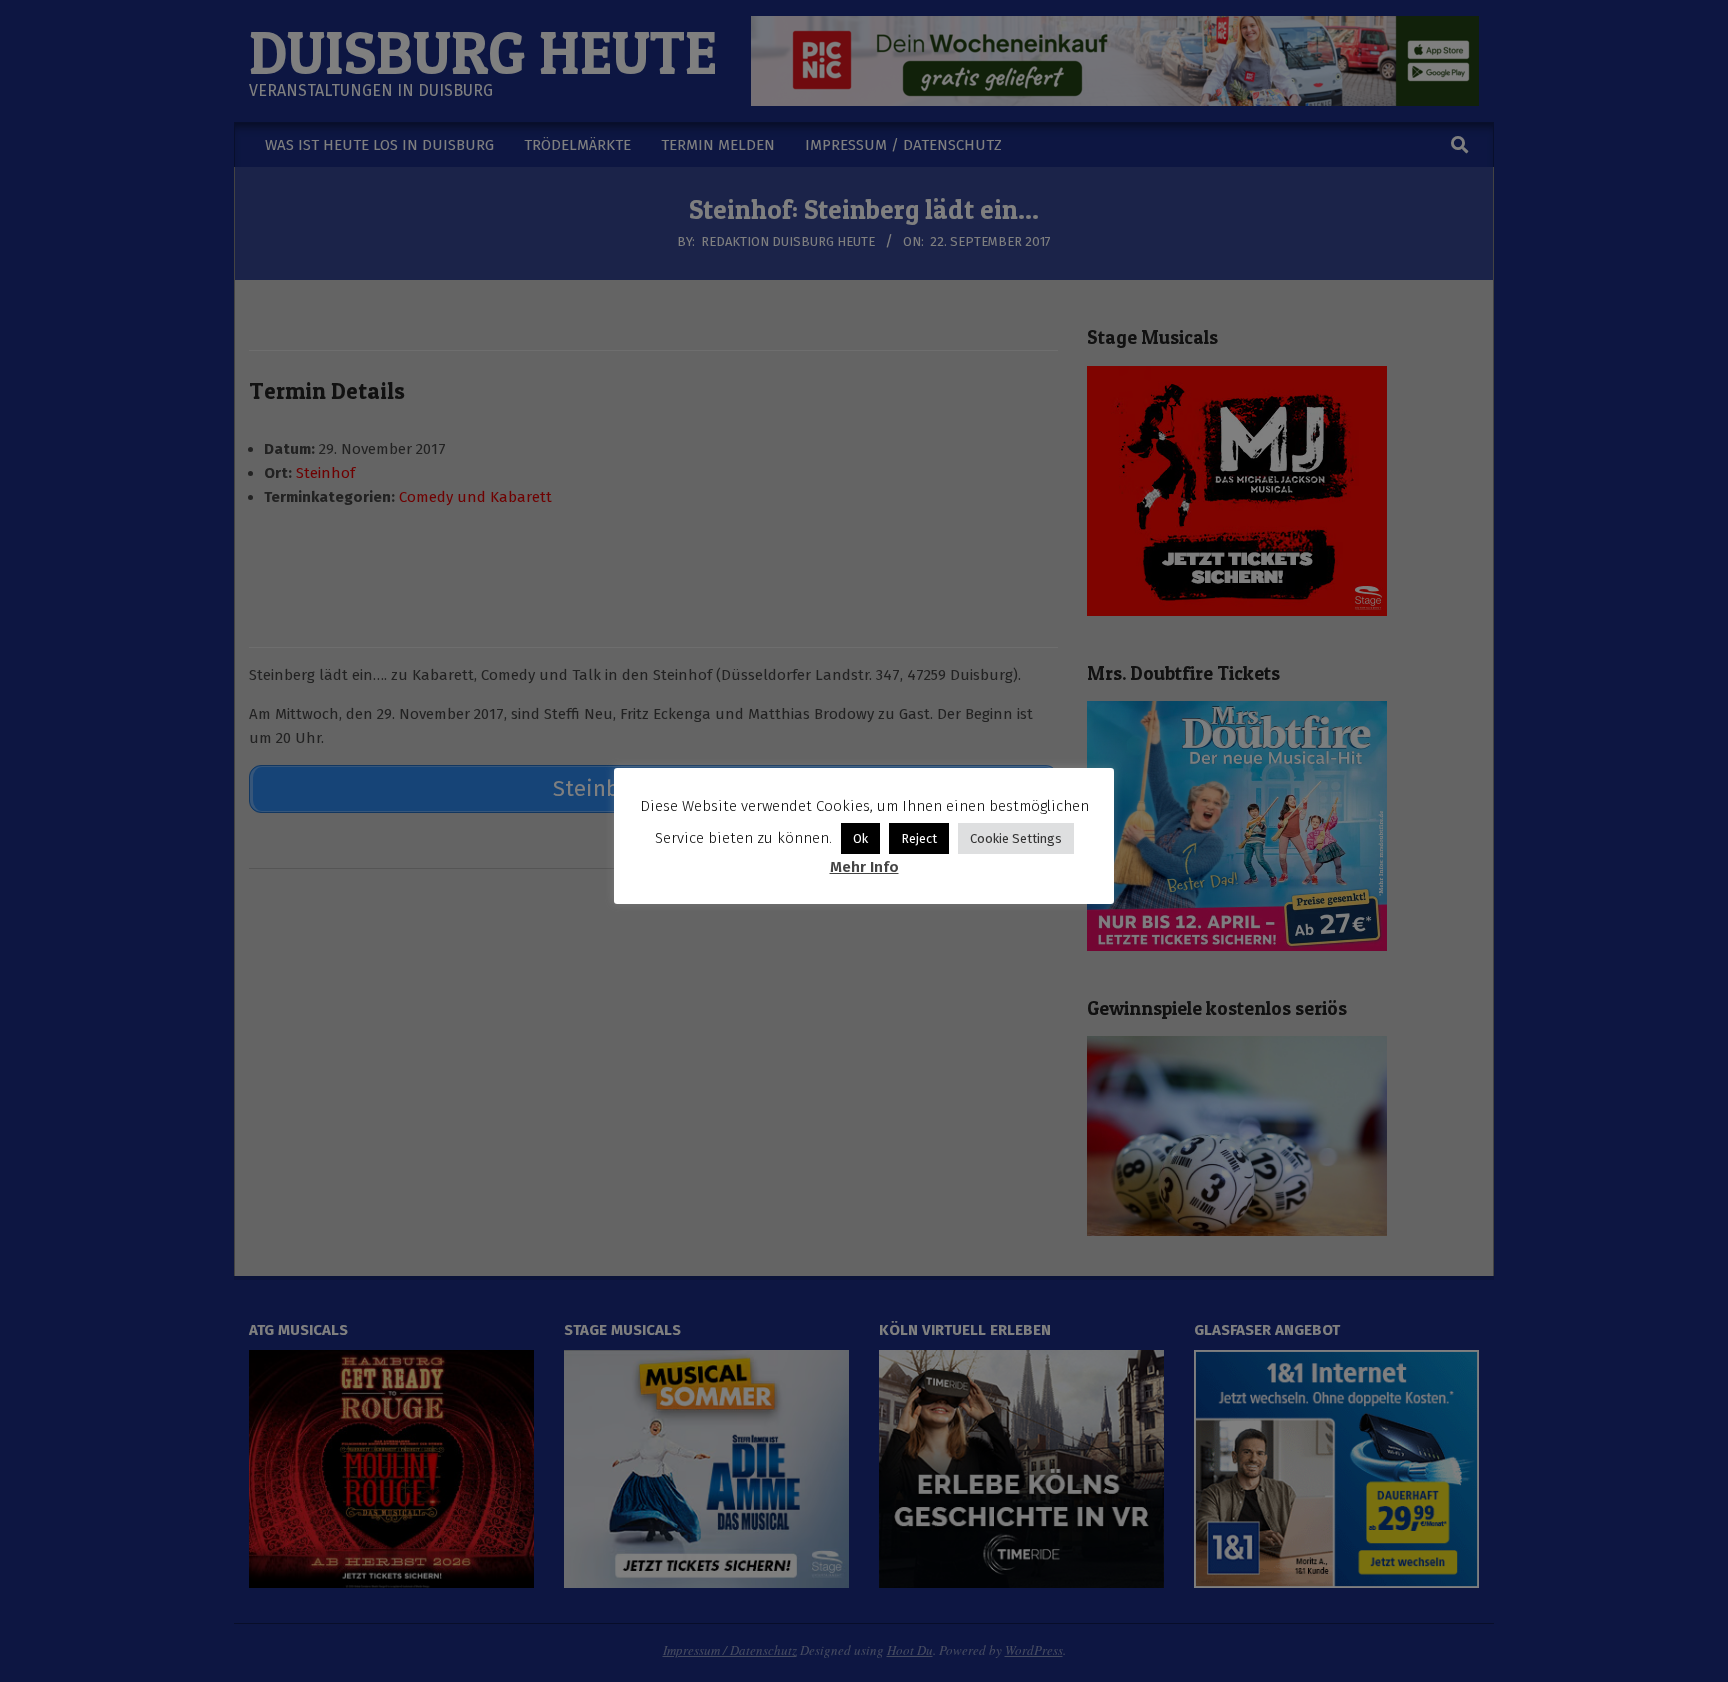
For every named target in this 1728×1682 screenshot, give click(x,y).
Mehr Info (864, 867)
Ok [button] (860, 838)
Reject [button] (919, 838)
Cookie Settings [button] (1016, 838)
